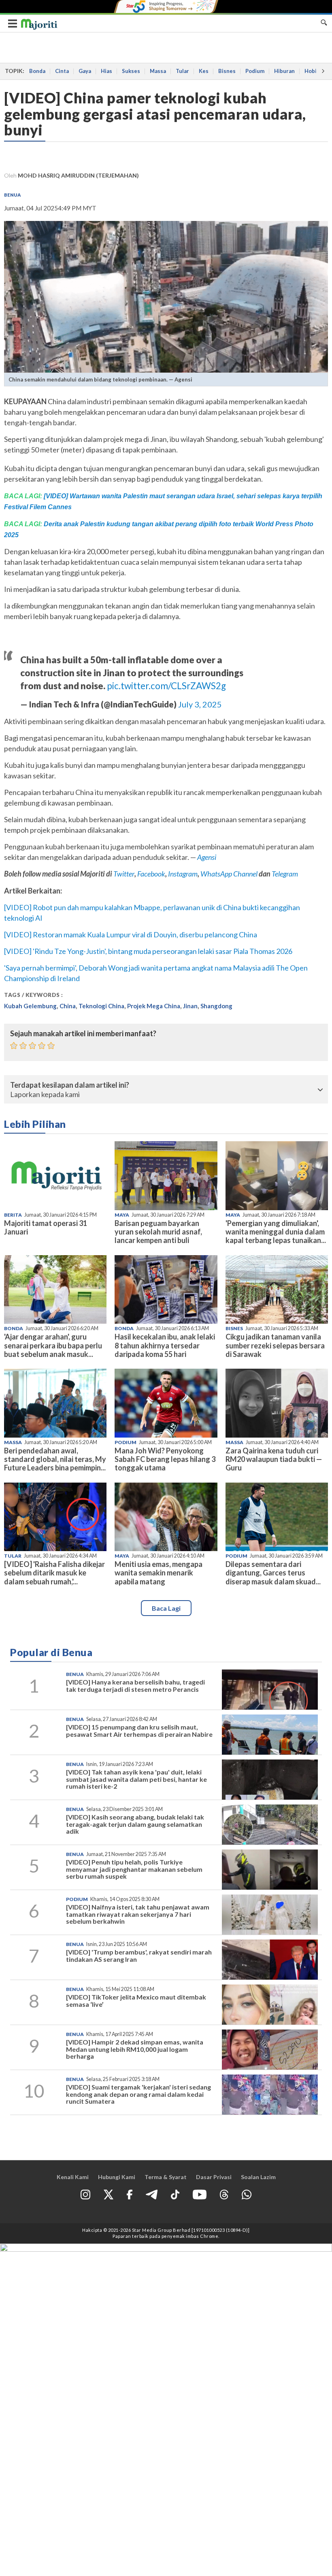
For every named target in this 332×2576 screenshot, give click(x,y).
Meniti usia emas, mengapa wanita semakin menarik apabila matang (159, 1573)
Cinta (62, 71)
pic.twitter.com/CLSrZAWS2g (166, 686)
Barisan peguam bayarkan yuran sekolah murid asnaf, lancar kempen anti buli (158, 1232)
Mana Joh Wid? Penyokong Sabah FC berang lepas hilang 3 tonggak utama (165, 1459)
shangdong (216, 1006)
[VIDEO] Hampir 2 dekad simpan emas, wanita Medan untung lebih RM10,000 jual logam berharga (135, 2049)
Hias (106, 71)
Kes (204, 71)
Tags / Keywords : (34, 995)
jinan (190, 1006)
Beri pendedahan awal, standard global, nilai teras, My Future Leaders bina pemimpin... (55, 1459)
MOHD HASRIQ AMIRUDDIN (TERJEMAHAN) (78, 175)
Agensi (207, 857)
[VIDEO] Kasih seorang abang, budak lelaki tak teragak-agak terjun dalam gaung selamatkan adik (135, 1824)
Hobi (311, 71)
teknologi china (101, 1006)
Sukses (131, 71)
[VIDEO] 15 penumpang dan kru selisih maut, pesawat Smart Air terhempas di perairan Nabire (139, 1731)
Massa (158, 71)
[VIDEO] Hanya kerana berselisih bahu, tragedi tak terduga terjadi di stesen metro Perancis (135, 1686)
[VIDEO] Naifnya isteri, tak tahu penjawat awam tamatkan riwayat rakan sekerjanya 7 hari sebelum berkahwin (138, 1914)
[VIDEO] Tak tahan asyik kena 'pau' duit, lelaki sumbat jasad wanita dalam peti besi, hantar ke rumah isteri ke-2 (136, 1779)
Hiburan (284, 71)
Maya (122, 1215)
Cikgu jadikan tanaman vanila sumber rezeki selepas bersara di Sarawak (275, 1345)
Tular (182, 71)
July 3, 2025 (200, 704)
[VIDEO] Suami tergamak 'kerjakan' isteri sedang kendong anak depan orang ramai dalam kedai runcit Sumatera (138, 2094)
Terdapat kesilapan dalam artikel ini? (70, 1085)
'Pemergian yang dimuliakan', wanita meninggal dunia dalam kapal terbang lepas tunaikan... (276, 1232)
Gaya (85, 71)
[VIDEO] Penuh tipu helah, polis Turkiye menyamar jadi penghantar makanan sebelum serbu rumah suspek (134, 1869)
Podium (255, 71)
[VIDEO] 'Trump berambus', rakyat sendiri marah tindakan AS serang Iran (139, 1956)
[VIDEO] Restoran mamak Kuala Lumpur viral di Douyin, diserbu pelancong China (131, 934)
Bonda (37, 71)
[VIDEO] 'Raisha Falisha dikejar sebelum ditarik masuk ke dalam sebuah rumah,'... (54, 1573)
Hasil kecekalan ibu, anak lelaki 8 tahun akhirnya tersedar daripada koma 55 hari (165, 1345)
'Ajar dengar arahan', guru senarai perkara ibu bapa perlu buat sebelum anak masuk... (53, 1345)
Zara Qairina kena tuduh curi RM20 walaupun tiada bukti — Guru (274, 1459)
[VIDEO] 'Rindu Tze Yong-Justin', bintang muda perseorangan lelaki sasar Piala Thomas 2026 (148, 951)
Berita (13, 1215)
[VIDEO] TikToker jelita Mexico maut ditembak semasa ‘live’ (136, 2001)
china (68, 1006)
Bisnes (227, 71)
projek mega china (154, 1006)
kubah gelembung (30, 1006)
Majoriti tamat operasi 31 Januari (46, 1227)
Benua (12, 195)
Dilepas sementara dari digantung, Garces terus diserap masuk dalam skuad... (273, 1573)
